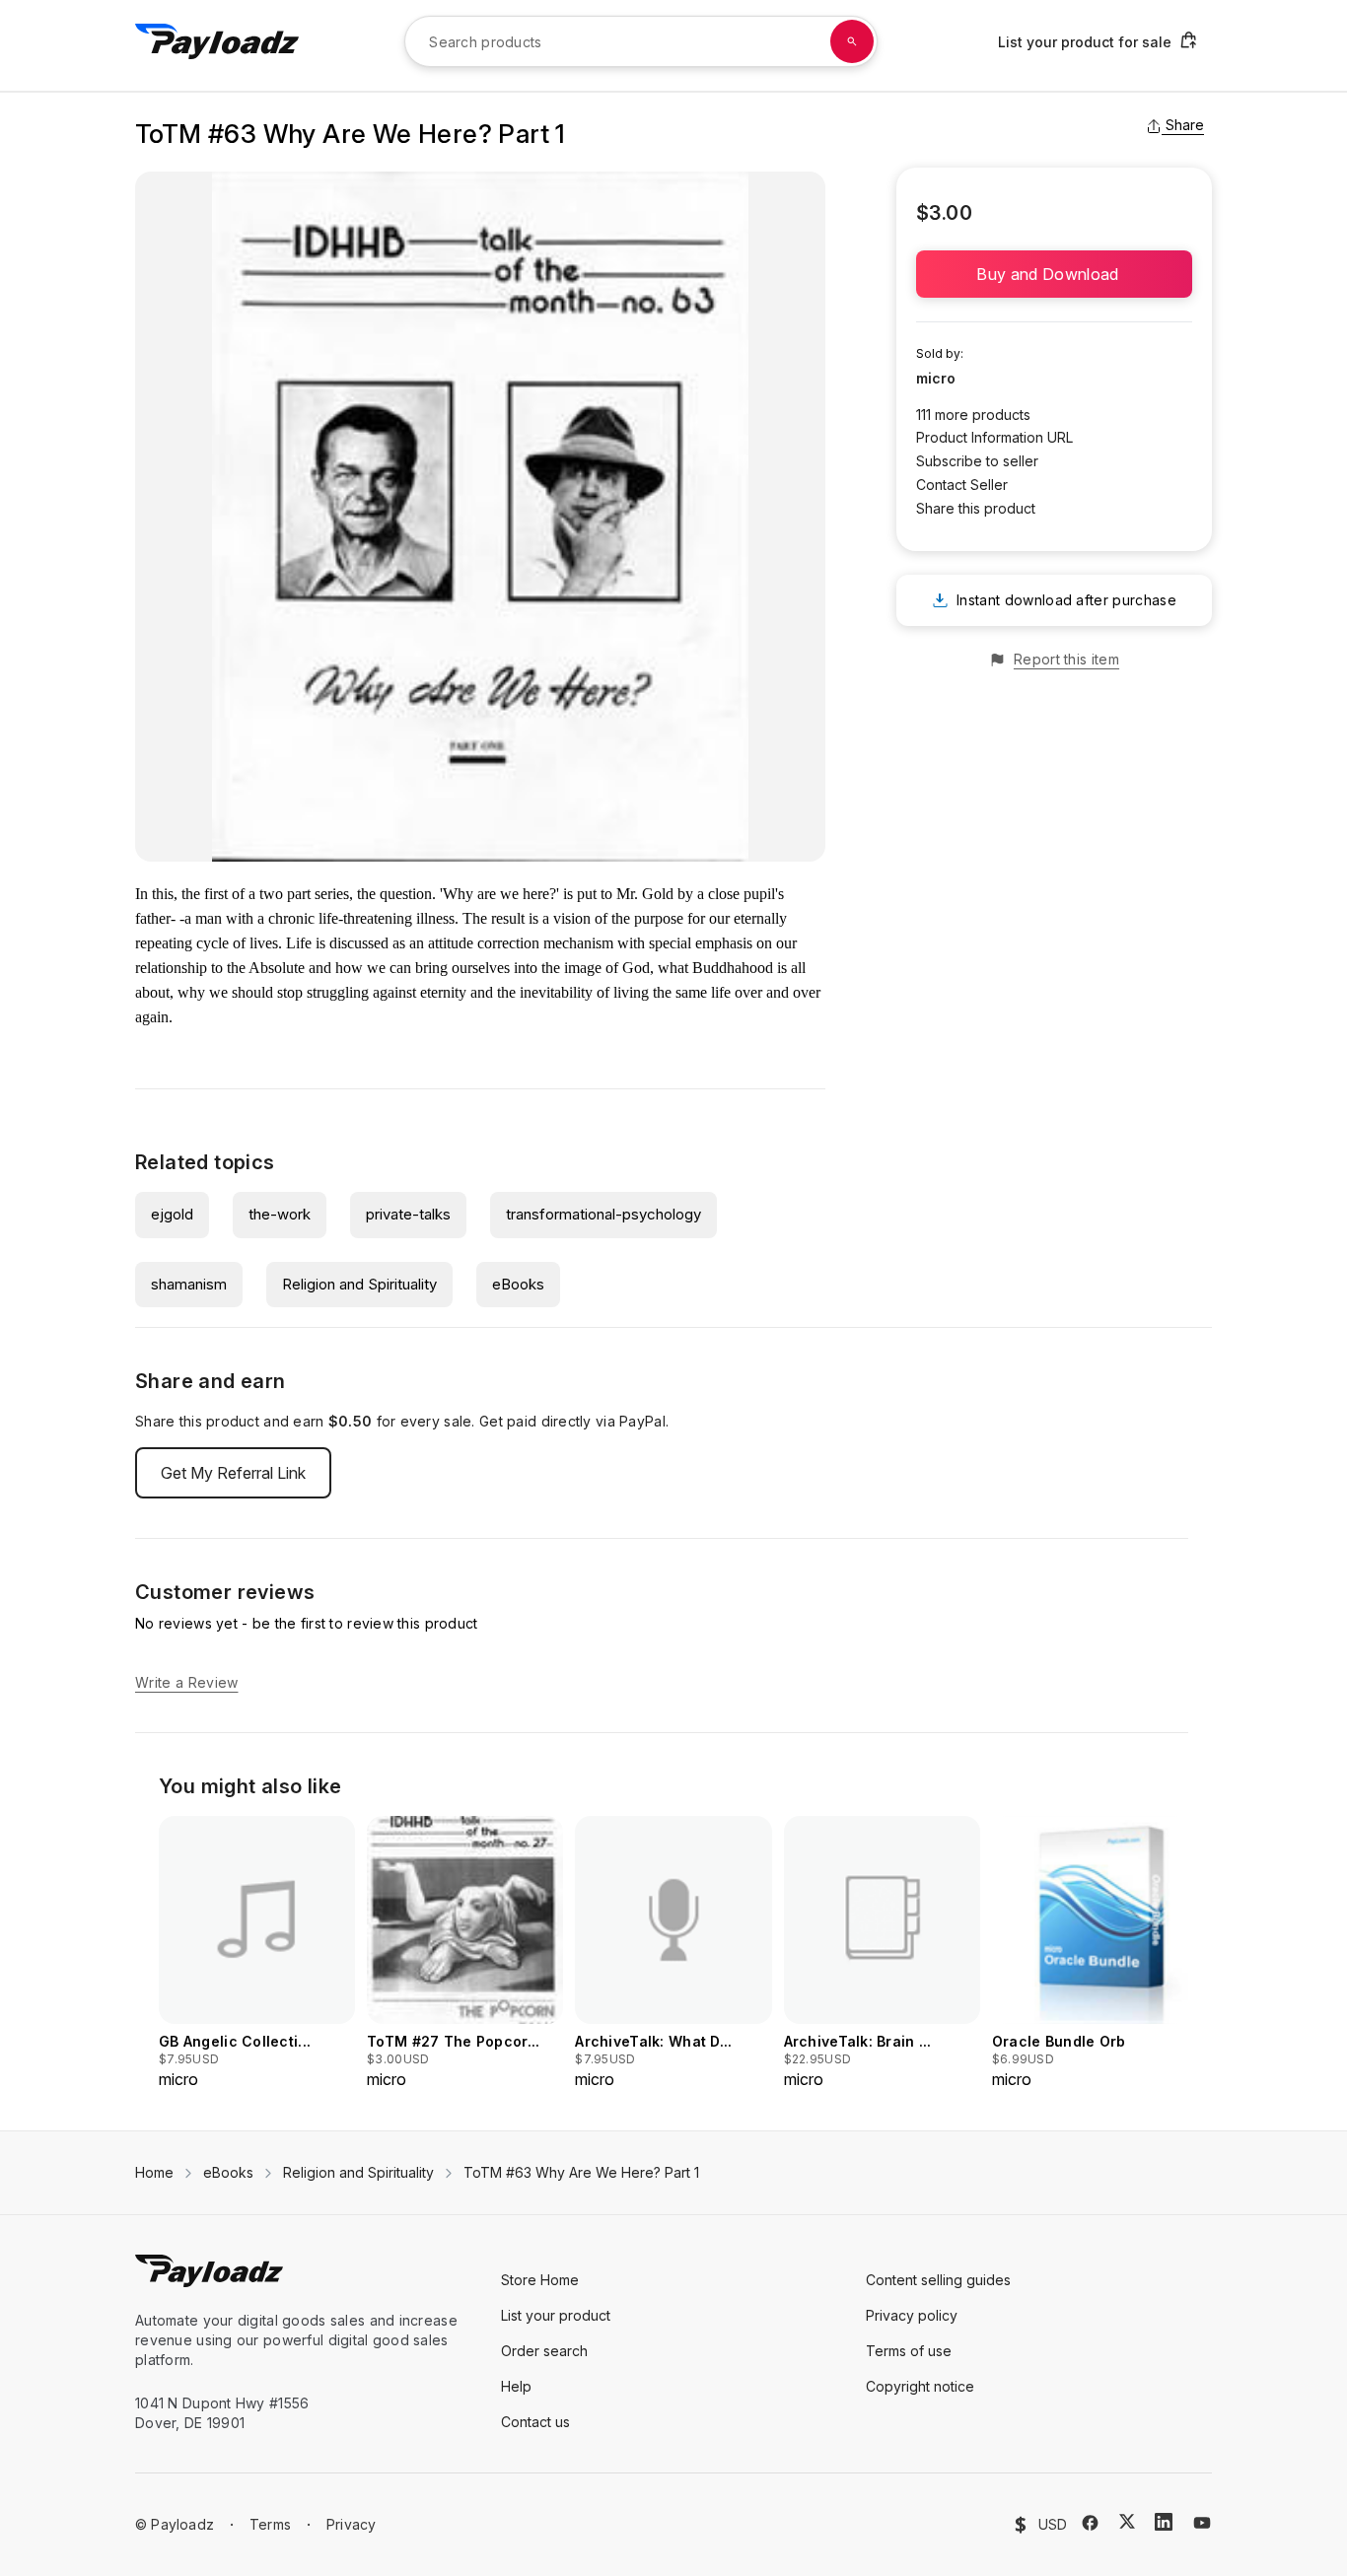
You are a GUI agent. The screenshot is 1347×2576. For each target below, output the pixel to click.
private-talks (408, 1214)
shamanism (189, 1284)
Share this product (976, 508)
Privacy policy (912, 2315)
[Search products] (852, 41)
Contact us (535, 2422)
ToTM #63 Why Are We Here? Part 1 (581, 2172)
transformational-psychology (603, 1214)
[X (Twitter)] (1127, 2521)
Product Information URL (994, 437)
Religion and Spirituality (359, 1284)
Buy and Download (1054, 274)
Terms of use (909, 2351)
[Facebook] (1090, 2523)
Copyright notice (920, 2386)
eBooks (518, 1284)
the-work (280, 1214)
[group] (257, 1953)
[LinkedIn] (1164, 2522)
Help (516, 2386)
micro (936, 378)
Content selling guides (938, 2280)
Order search (544, 2351)
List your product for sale (1085, 42)
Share (1185, 125)
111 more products (973, 415)
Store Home (540, 2280)
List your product (556, 2315)
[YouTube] (1202, 2523)
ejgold (172, 1214)
